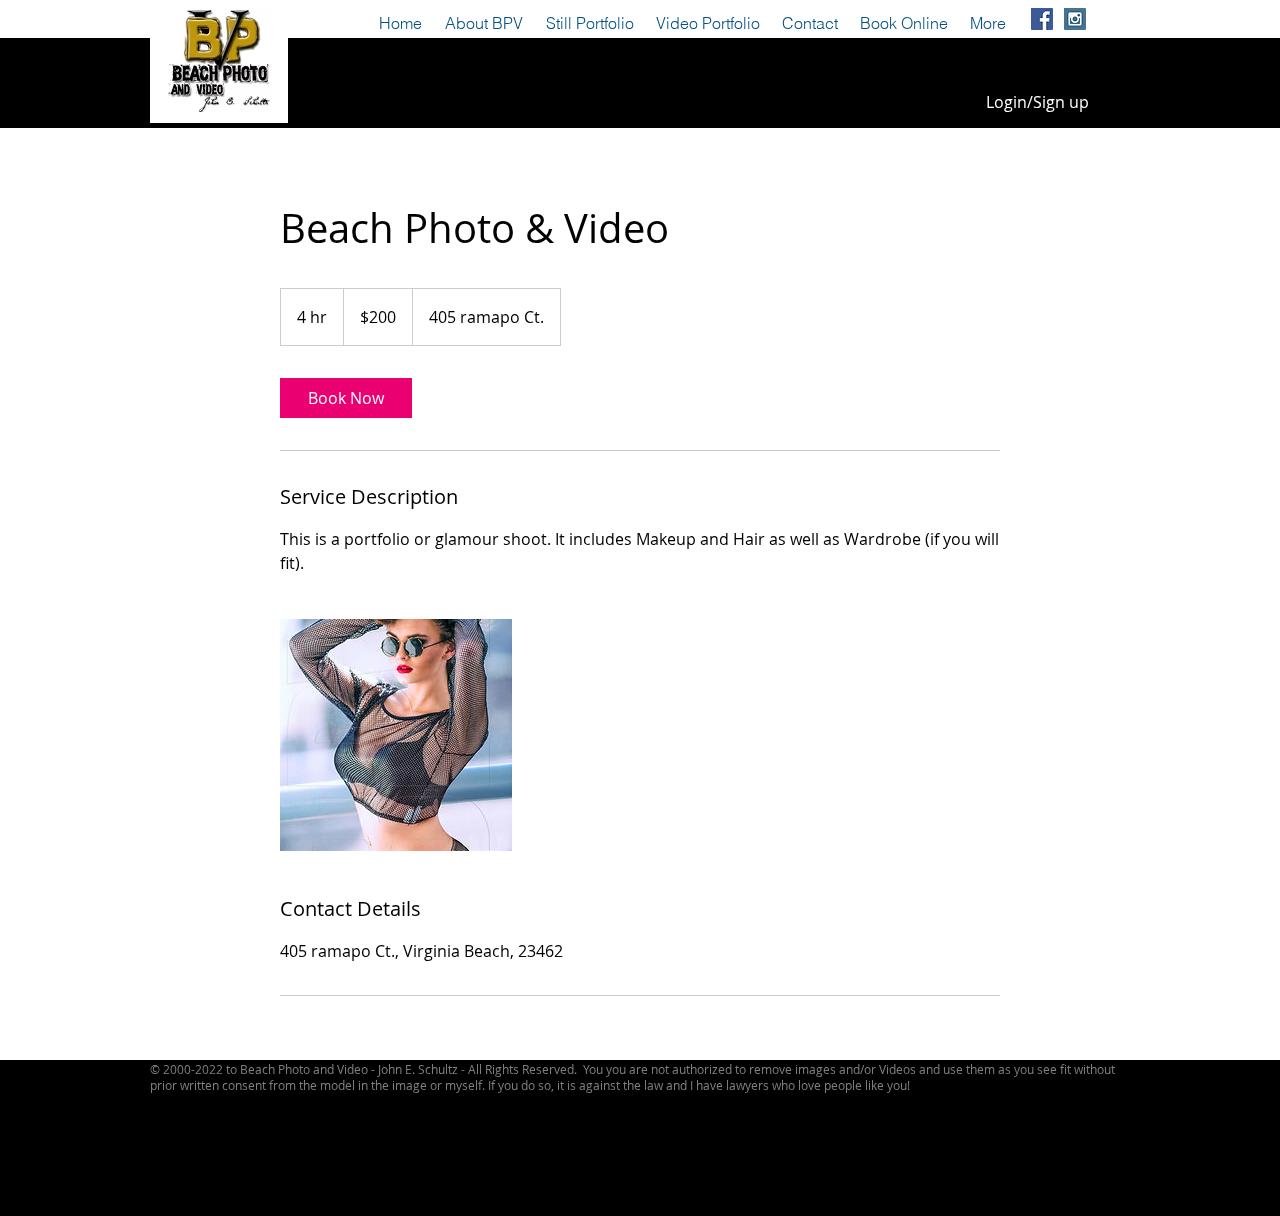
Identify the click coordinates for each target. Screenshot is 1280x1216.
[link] (346, 398)
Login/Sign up (1037, 102)
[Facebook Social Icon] (1042, 19)
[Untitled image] (396, 735)
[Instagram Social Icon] (1075, 19)
